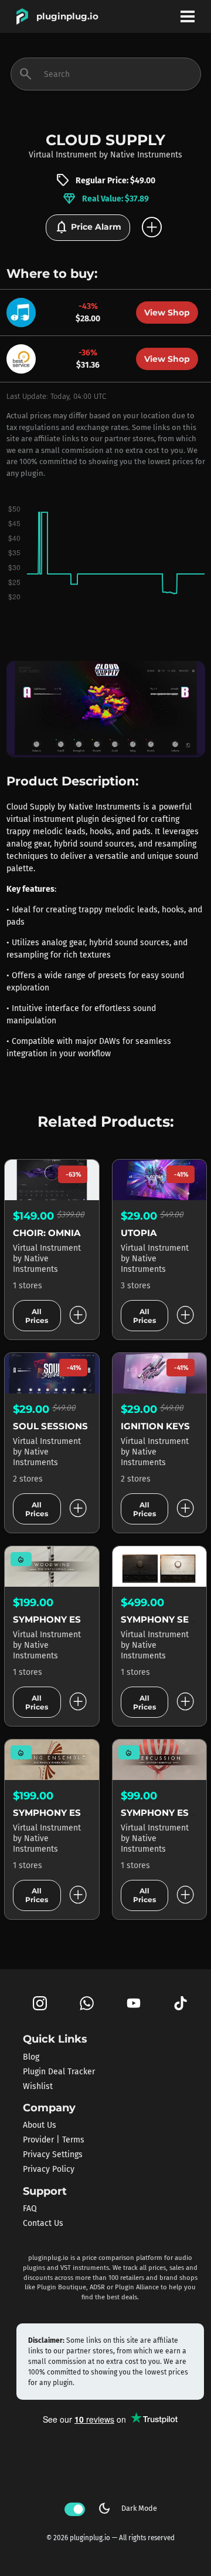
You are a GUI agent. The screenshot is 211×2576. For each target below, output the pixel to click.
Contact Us (43, 2223)
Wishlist (38, 2086)
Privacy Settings (53, 2154)
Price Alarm (88, 227)
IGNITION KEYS (155, 1426)
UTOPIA (139, 1233)
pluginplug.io (67, 16)
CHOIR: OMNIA (47, 1233)
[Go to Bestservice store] (24, 358)
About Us (40, 2125)
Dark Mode (127, 2508)
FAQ (30, 2209)
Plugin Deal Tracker (59, 2071)
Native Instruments (146, 155)
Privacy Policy (49, 2169)
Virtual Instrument (63, 155)
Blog (31, 2056)
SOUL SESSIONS (50, 1426)
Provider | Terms (54, 2140)
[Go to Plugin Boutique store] (24, 312)
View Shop (167, 313)
